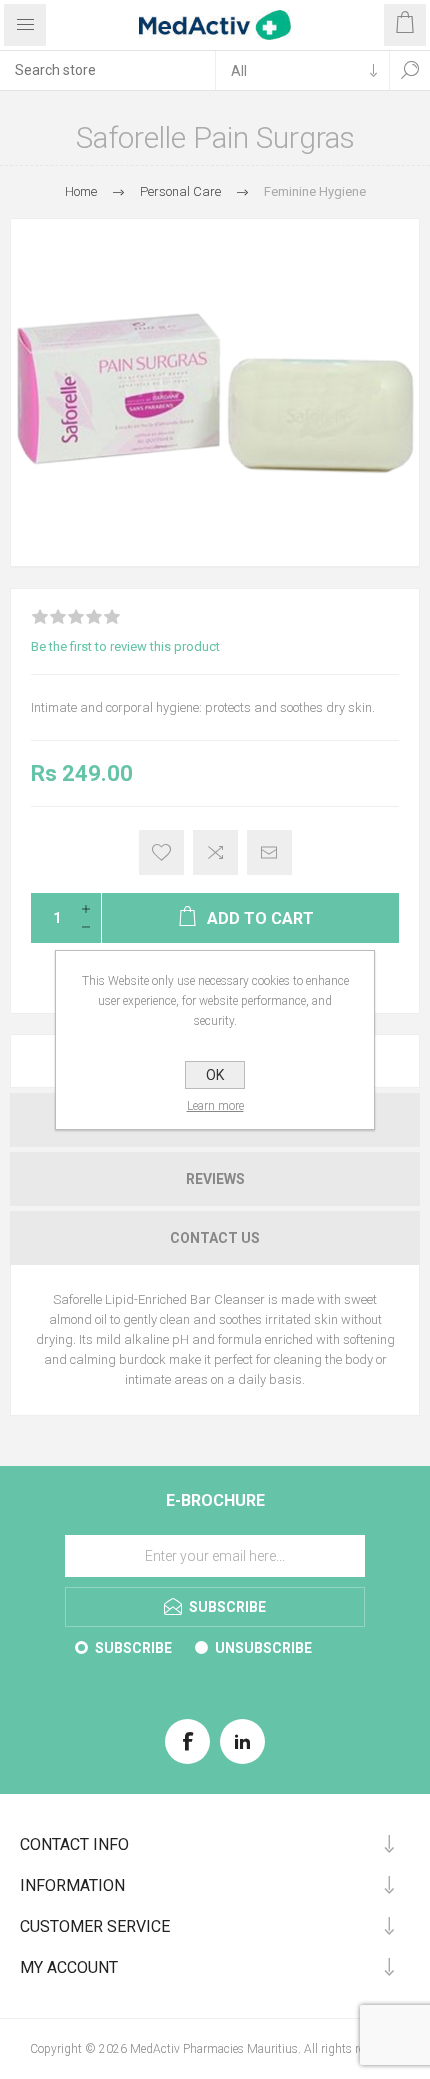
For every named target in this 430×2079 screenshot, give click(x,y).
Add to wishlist (161, 852)
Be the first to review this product (125, 646)
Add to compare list (215, 852)
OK (215, 1075)
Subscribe (133, 1648)
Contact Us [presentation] (215, 1238)
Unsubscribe (263, 1648)
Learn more (215, 1106)
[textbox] (107, 70)
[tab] (215, 1179)
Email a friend (269, 852)
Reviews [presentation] (215, 1179)
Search (410, 70)
